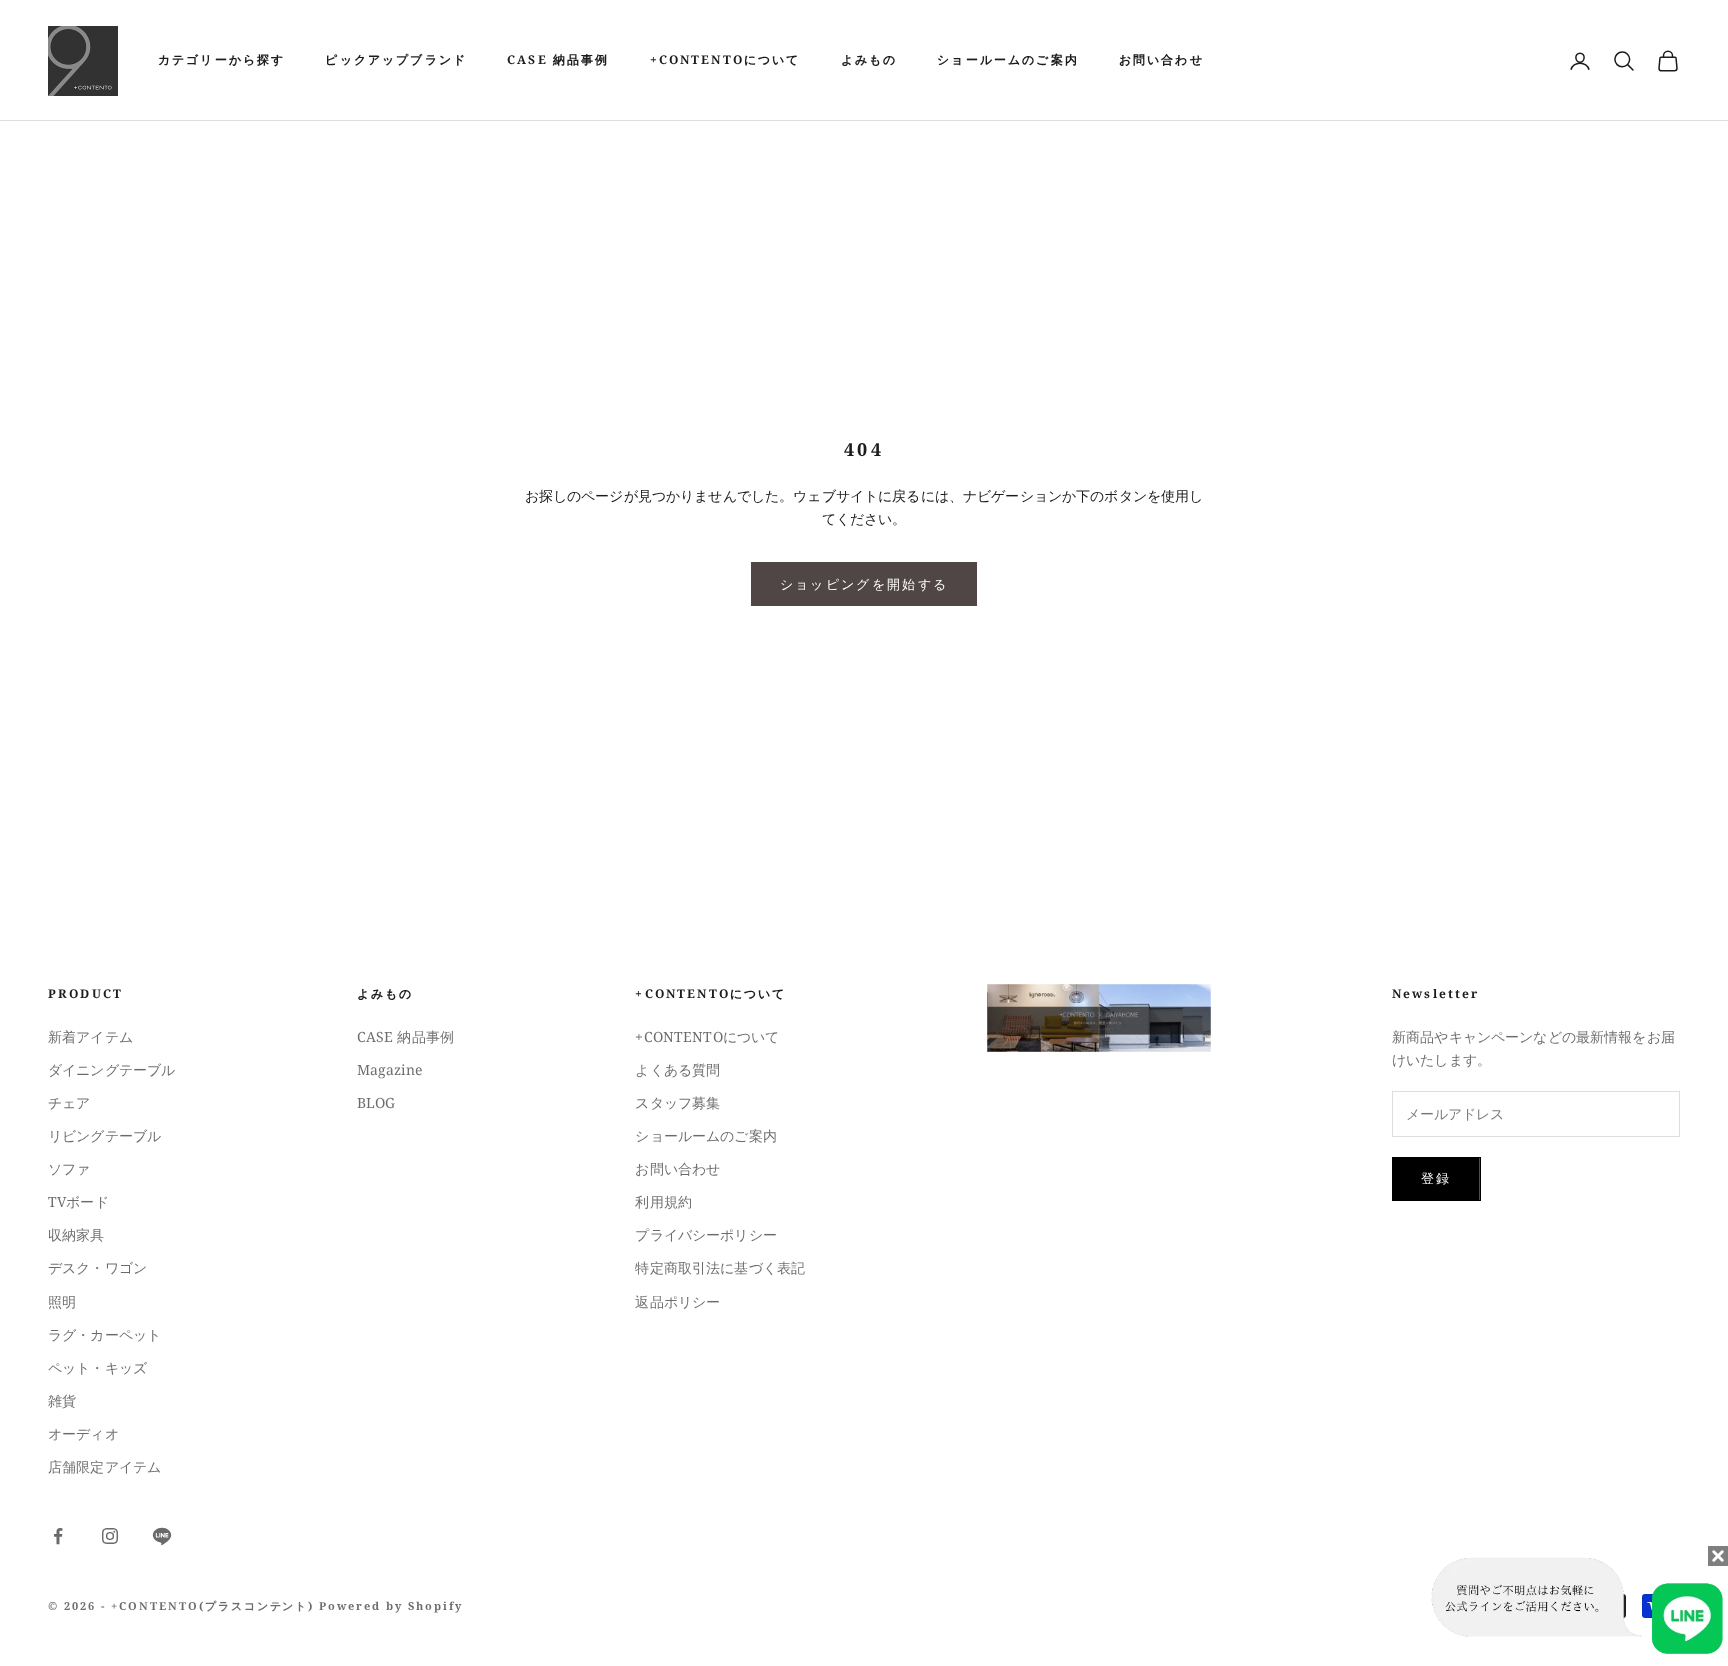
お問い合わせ (1161, 59)
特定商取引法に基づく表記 (720, 1267)
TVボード (78, 1201)
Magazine (389, 1069)
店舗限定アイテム (104, 1466)
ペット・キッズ (97, 1367)
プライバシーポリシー (705, 1234)
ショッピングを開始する (864, 584)
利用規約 (663, 1201)
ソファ (69, 1168)
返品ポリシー (677, 1301)
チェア (69, 1102)
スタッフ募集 (677, 1102)
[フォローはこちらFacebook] (58, 1536)
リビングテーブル (104, 1135)
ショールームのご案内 (1008, 59)
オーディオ (83, 1433)
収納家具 (76, 1234)
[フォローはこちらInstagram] (110, 1536)
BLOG (376, 1102)
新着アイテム (90, 1036)
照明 (62, 1301)
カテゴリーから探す (221, 59)
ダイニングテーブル (111, 1069)
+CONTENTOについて (725, 59)
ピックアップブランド (396, 59)
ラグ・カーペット (104, 1334)
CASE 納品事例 (558, 59)
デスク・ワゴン (97, 1267)
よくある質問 (677, 1069)
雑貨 (62, 1400)
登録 (1436, 1178)
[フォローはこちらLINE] (162, 1536)
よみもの (869, 59)
